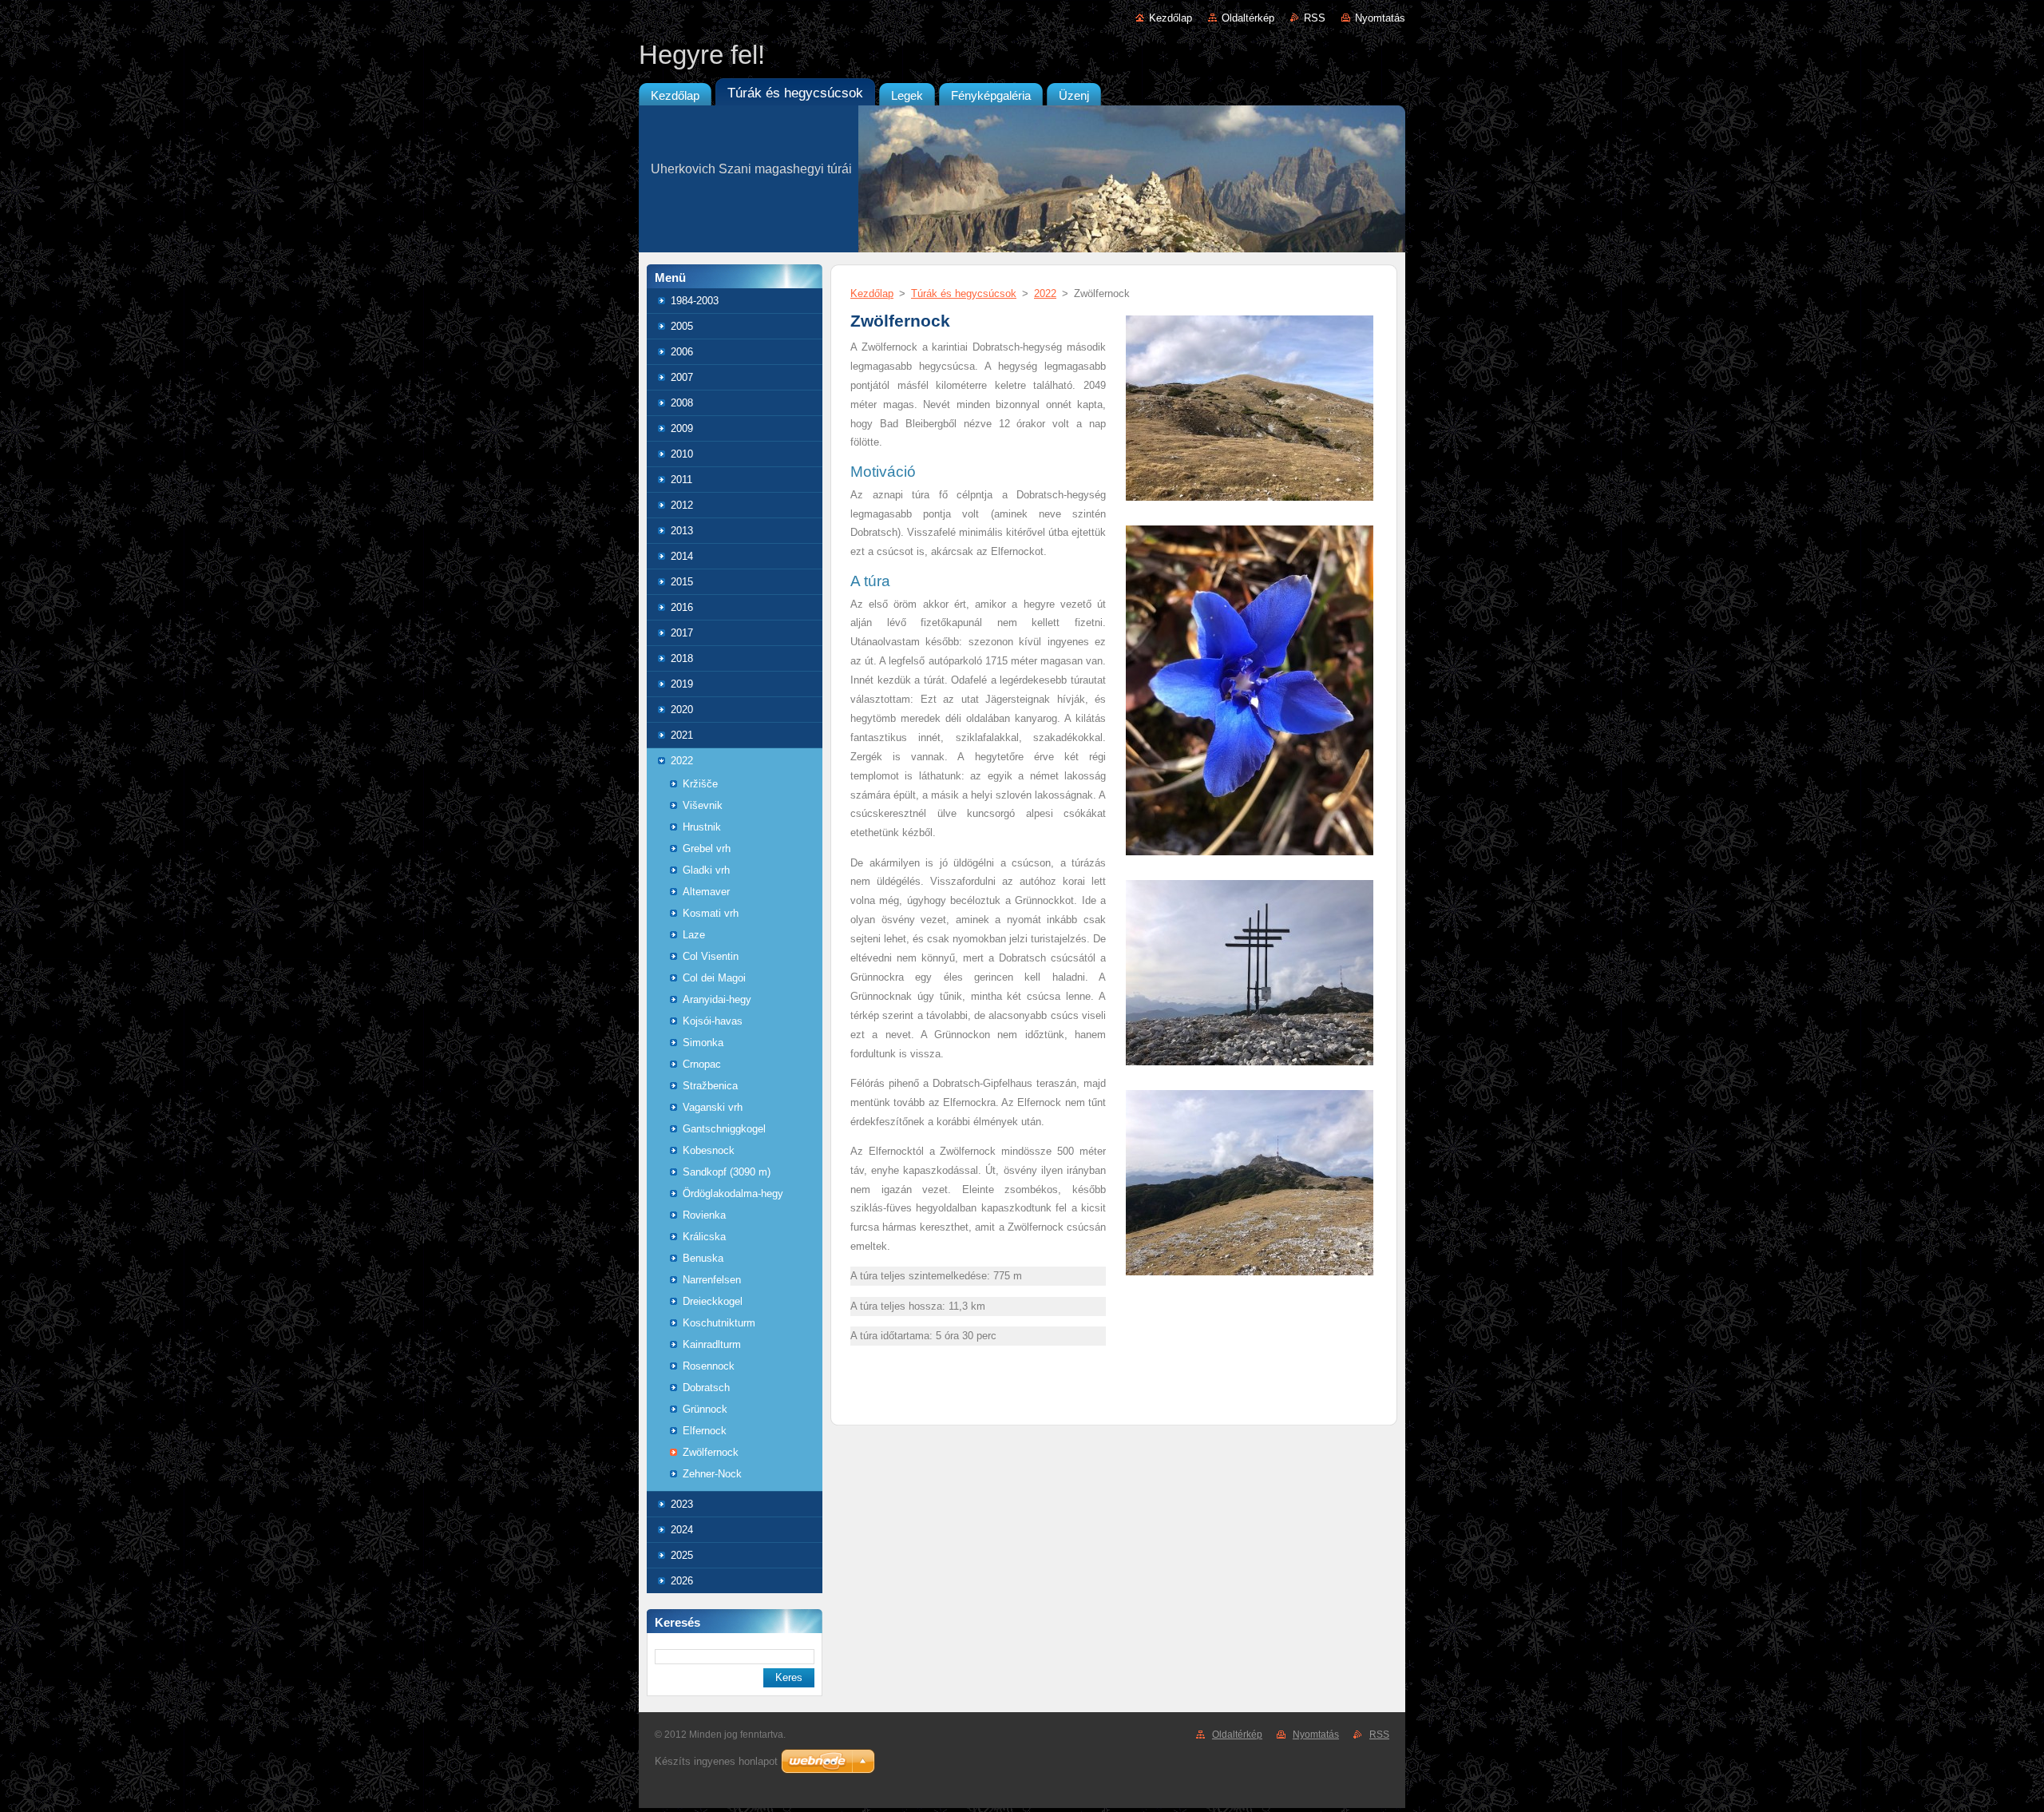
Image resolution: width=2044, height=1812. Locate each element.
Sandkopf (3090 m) (727, 1172)
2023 (682, 1504)
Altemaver (706, 892)
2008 (682, 403)
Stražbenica (710, 1086)
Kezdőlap (1171, 18)
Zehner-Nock (712, 1474)
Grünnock (705, 1409)
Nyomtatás (1380, 18)
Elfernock (705, 1431)
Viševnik (703, 805)
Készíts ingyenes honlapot (716, 1761)
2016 (682, 607)
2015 (682, 582)
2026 (682, 1581)
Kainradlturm (712, 1344)
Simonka (703, 1043)
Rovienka (704, 1215)
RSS (1315, 18)
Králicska (704, 1237)
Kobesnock (709, 1150)
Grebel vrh (707, 849)
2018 (682, 658)
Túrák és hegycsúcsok (964, 293)
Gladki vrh (706, 870)
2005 (682, 326)
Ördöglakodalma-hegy (733, 1193)
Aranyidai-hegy (717, 999)
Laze (694, 935)
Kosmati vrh (711, 913)
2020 (682, 710)
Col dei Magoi (714, 978)
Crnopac (702, 1064)
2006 (682, 352)
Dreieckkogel (713, 1301)
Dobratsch (706, 1388)
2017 (682, 633)
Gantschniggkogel (724, 1129)
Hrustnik (702, 827)
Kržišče (700, 784)
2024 (682, 1530)
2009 (682, 428)
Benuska (703, 1258)
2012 (682, 505)
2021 (682, 735)
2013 (682, 531)
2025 (682, 1555)
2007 (682, 377)
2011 (681, 480)
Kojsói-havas (713, 1021)
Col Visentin (711, 956)
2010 (682, 454)
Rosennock (709, 1366)
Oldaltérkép (1248, 18)
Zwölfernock (711, 1452)
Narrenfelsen (712, 1280)
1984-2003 (695, 301)
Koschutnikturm (719, 1323)
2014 (682, 556)
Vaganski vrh (713, 1107)
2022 (682, 761)
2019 (682, 684)
